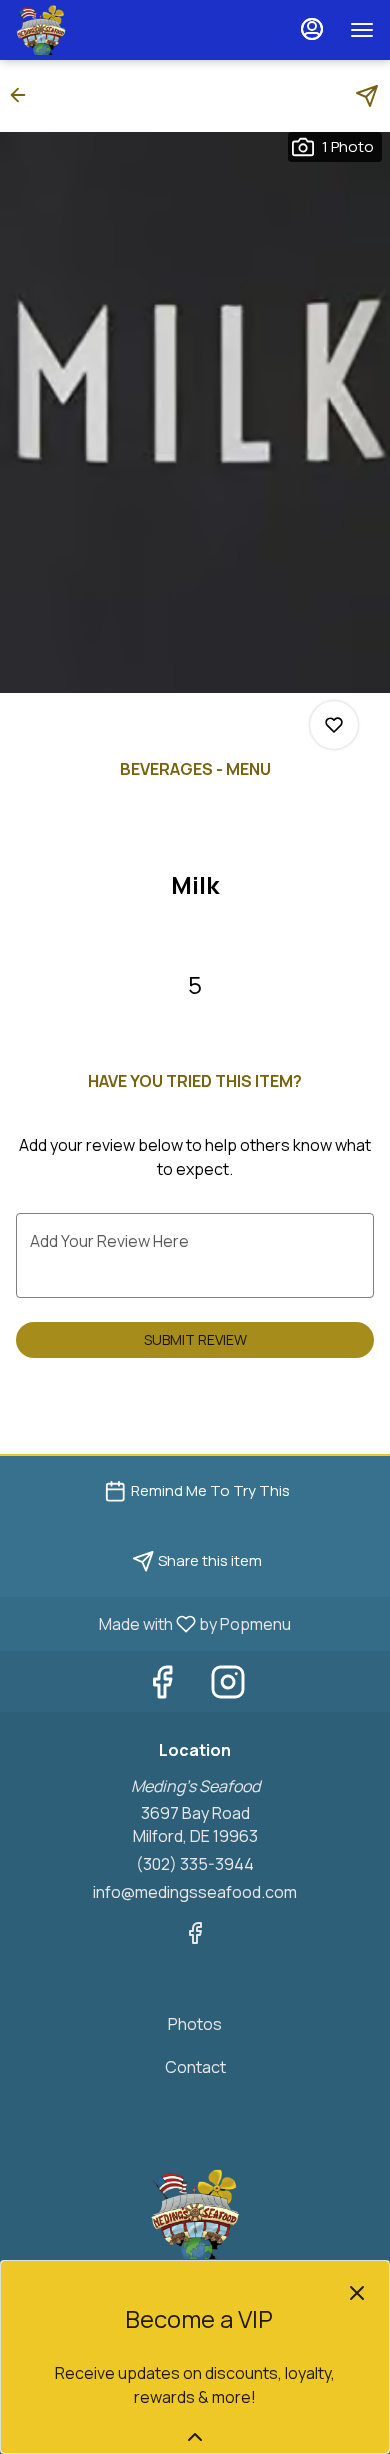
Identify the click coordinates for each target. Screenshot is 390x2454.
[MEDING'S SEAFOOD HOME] (106, 30)
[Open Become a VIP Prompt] (195, 2437)
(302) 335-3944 (195, 1864)
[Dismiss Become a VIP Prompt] (357, 2293)
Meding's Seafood (195, 2214)
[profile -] (312, 29)
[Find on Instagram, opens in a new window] (228, 1686)
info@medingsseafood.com (195, 1892)
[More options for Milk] (334, 725)
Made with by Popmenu (153, 1623)
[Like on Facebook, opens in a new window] (162, 1686)
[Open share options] (367, 96)
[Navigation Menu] (362, 30)
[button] (24, 95)
